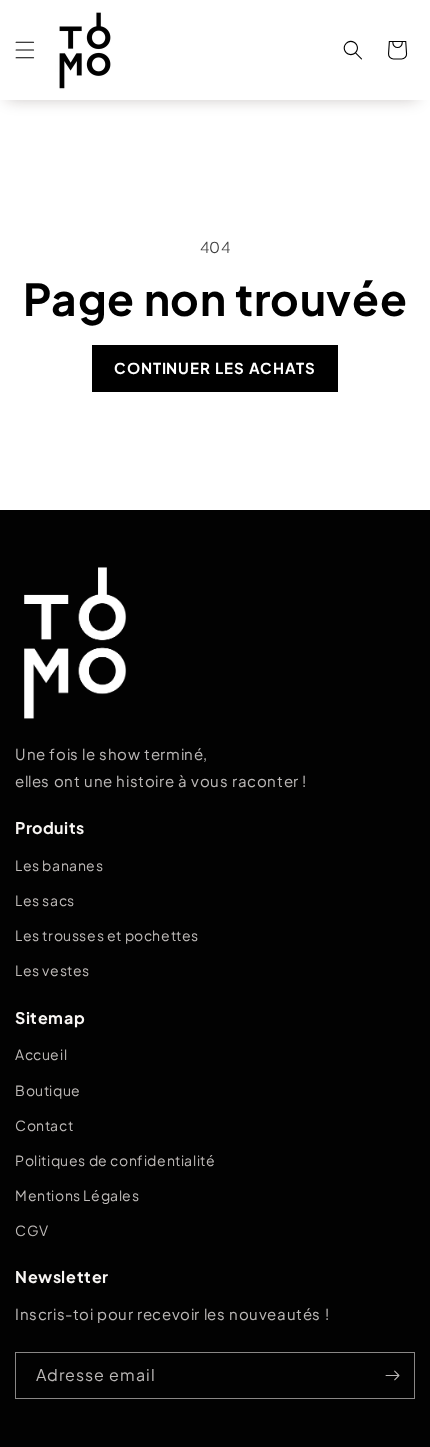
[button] (25, 50)
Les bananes (59, 865)
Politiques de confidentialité (115, 1160)
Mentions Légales (77, 1195)
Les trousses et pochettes (107, 935)
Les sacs (45, 900)
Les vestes (52, 970)
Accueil (41, 1054)
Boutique (48, 1090)
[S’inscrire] (392, 1375)
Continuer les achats (215, 367)
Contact (44, 1125)
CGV (32, 1230)
